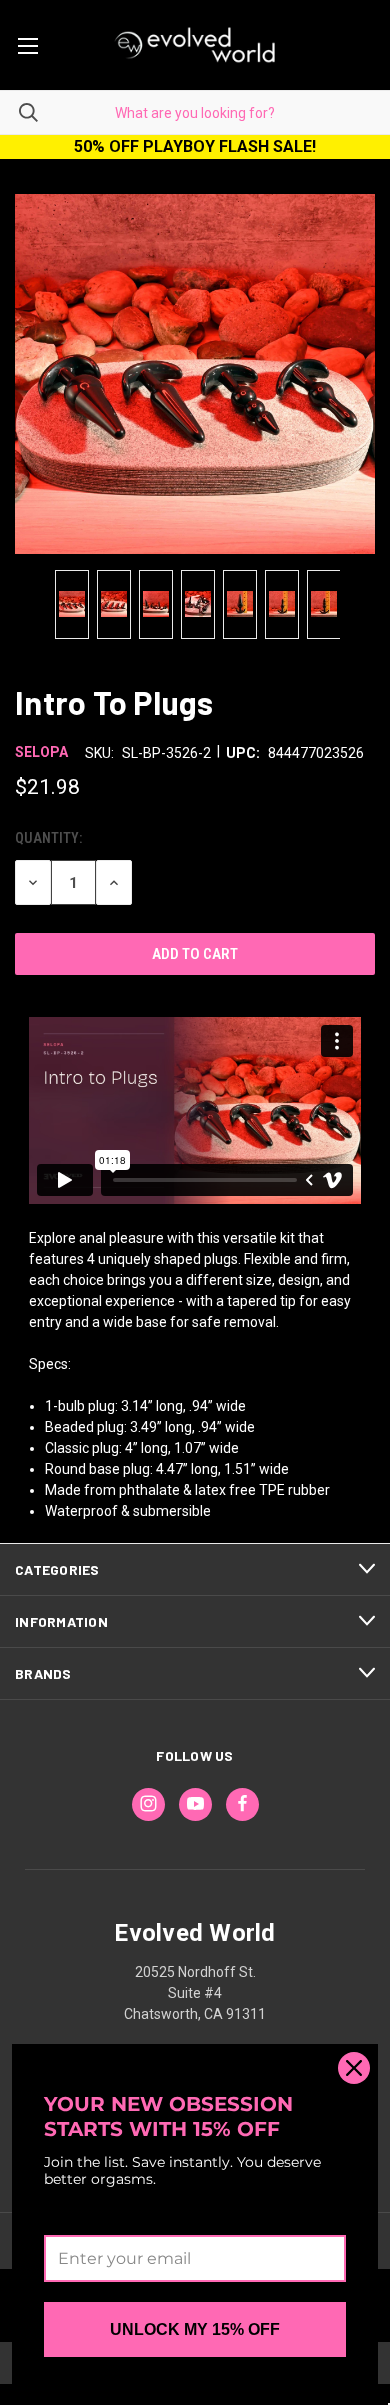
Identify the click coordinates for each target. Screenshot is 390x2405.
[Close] (354, 2068)
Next (362, 604)
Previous (27, 604)
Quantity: (48, 838)
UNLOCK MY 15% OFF (195, 2329)
